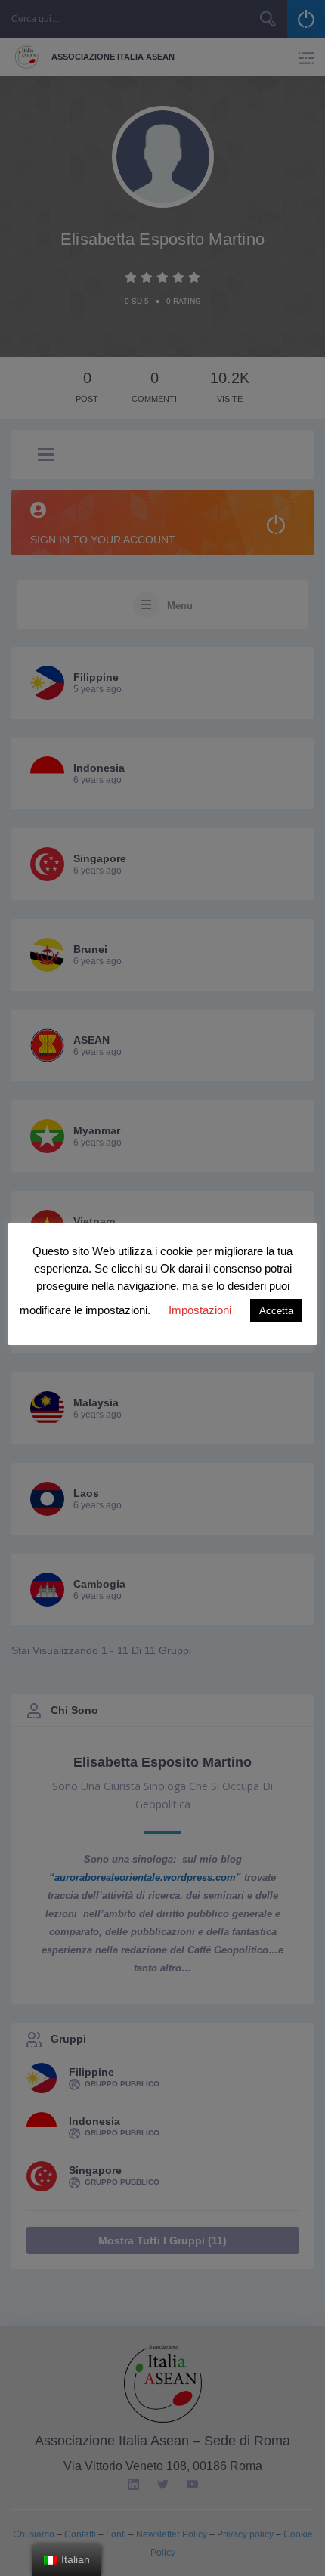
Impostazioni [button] (200, 1310)
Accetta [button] (276, 1311)
